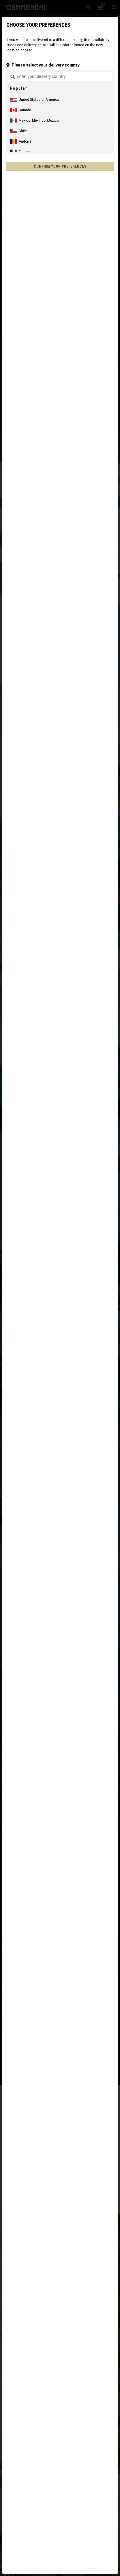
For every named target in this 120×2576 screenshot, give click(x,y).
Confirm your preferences (60, 166)
